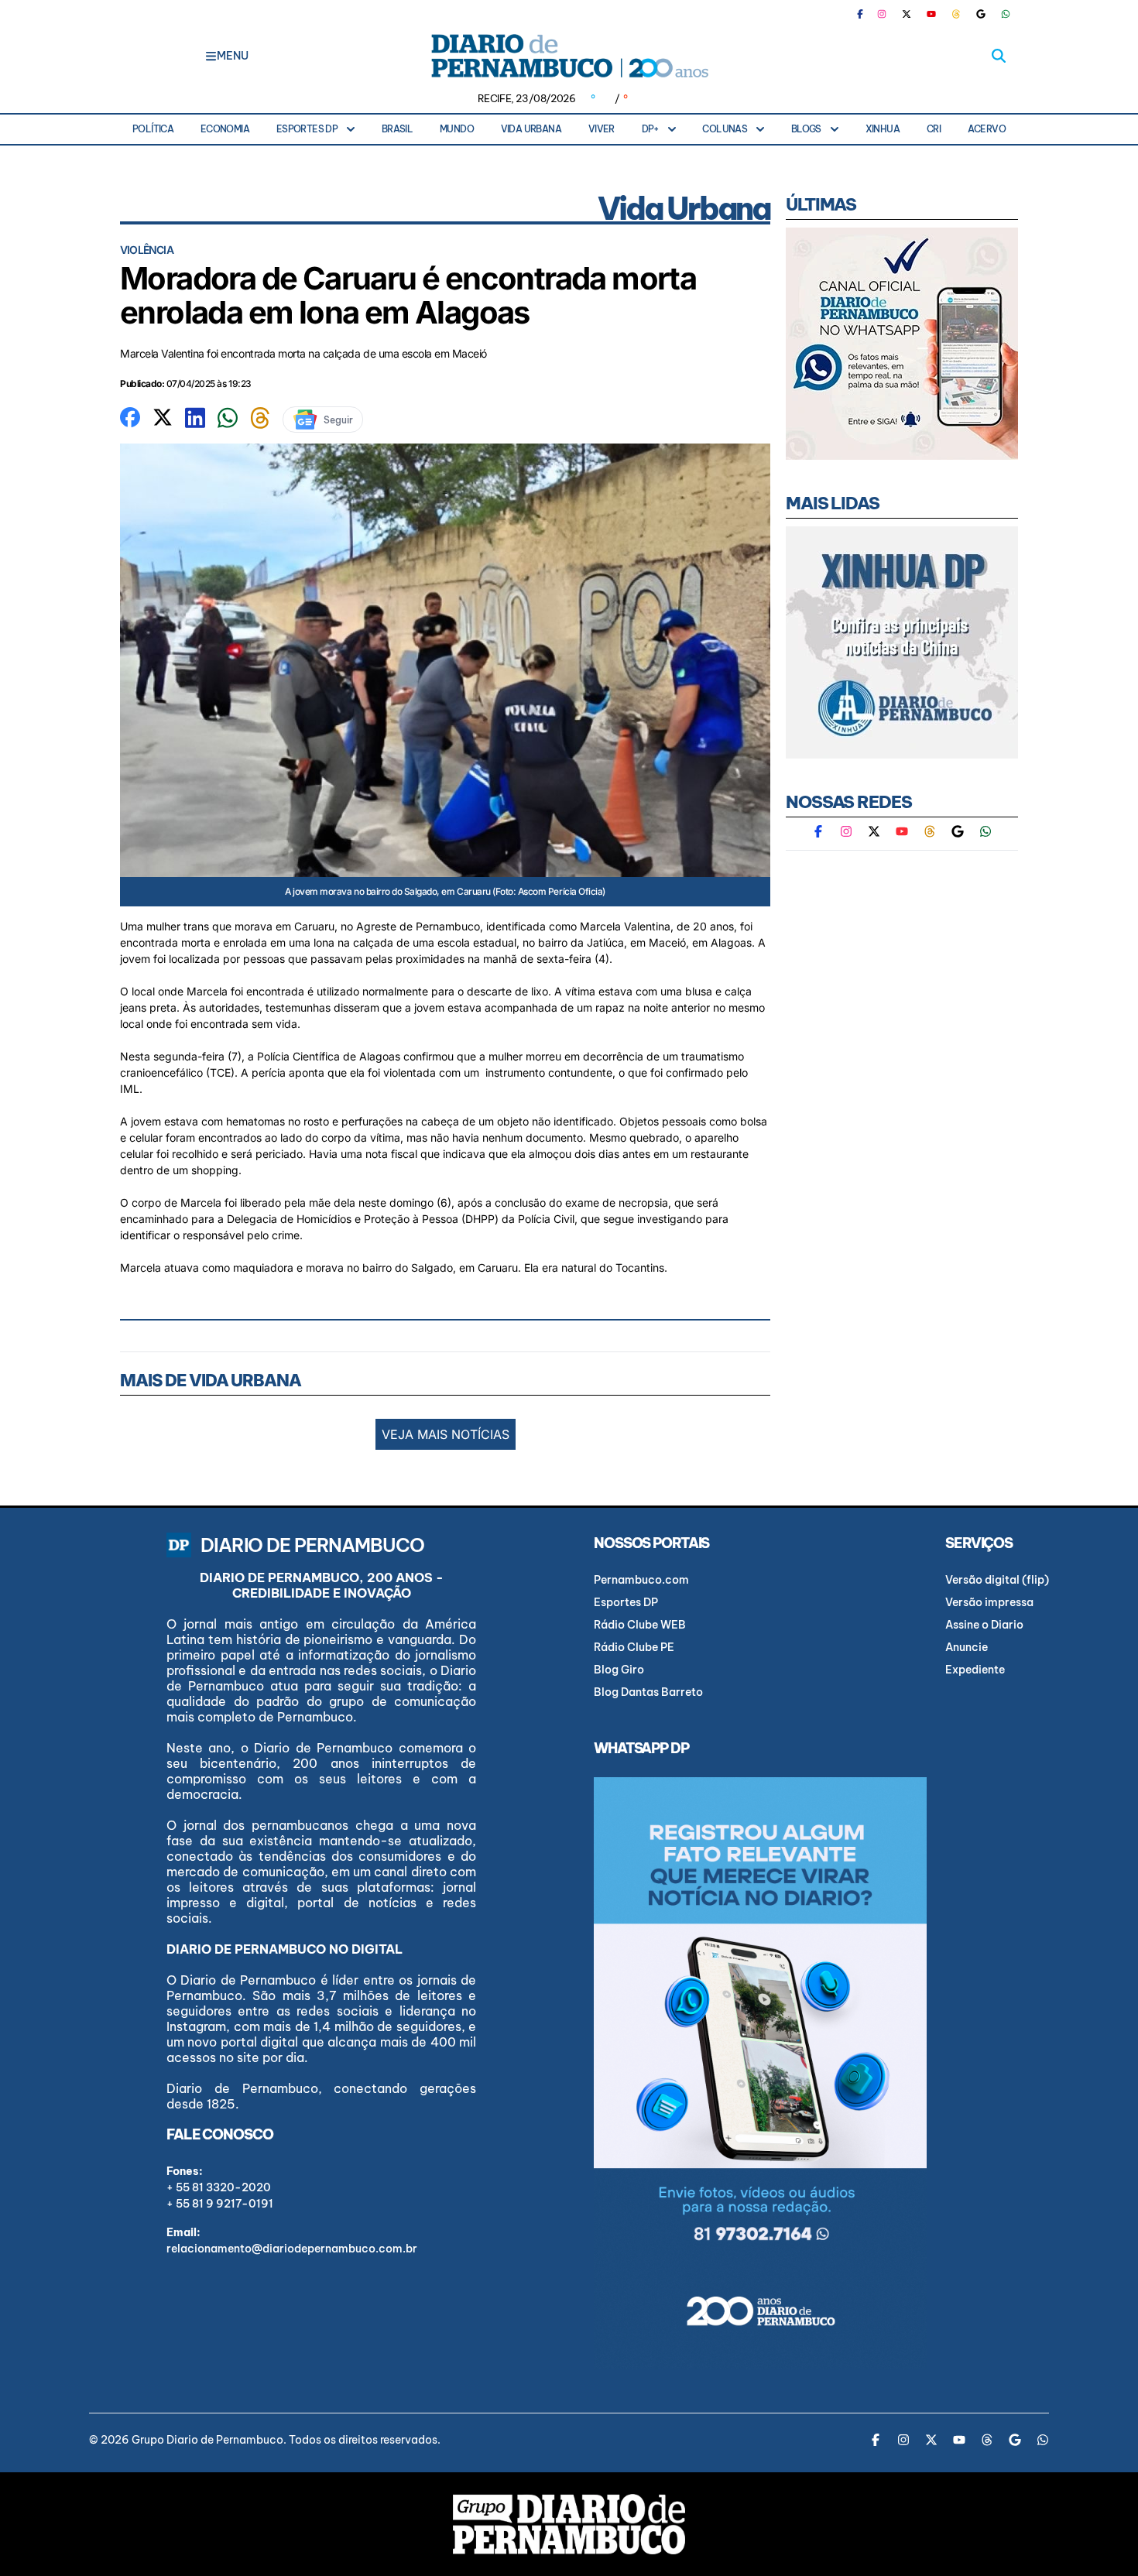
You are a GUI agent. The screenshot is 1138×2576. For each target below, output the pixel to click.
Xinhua (883, 129)
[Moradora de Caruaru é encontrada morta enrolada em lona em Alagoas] (130, 416)
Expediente (975, 1670)
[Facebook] (866, 14)
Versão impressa (989, 1602)
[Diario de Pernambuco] (569, 56)
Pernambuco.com (641, 1580)
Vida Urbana (531, 129)
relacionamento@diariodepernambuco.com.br (292, 2249)
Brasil (397, 129)
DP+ (650, 129)
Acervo (987, 129)
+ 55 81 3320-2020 (219, 2187)
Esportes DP (307, 129)
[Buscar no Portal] (999, 56)
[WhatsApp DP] (1006, 14)
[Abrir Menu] (211, 56)
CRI (934, 129)
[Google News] (981, 14)
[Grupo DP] (569, 2524)
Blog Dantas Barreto (648, 1692)
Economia (225, 129)
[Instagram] (882, 14)
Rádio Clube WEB (640, 1625)
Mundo (457, 129)
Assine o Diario (984, 1625)
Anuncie (967, 1647)
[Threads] (956, 14)
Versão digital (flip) (997, 1580)
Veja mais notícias (446, 1434)
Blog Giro (619, 1670)
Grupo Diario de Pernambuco (207, 2440)
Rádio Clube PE (634, 1647)
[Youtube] (931, 14)
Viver (602, 129)
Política (153, 129)
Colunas (725, 129)
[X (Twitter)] (907, 14)
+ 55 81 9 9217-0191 (220, 2204)
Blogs (806, 129)
